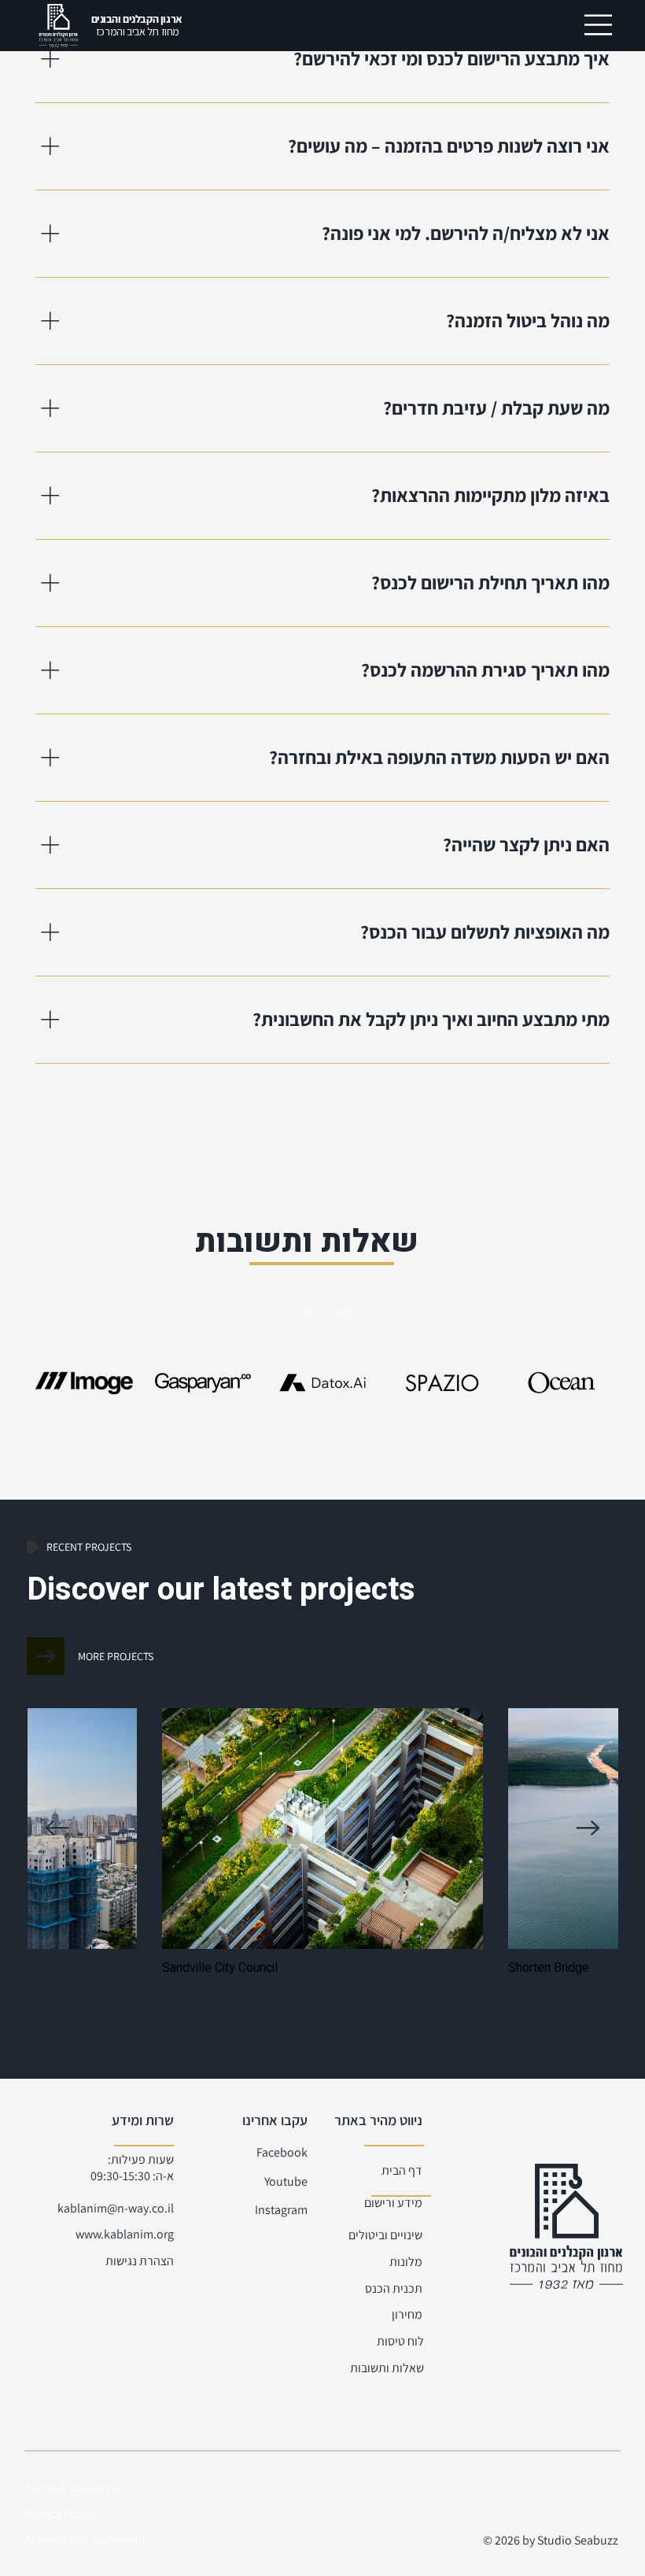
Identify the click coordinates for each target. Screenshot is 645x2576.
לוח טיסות (400, 2341)
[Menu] (599, 25)
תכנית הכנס (394, 2288)
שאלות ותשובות (387, 2368)
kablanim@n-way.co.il (116, 2208)
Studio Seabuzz (579, 2540)
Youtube (286, 2181)
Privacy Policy (60, 2513)
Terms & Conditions (76, 2487)
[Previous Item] (57, 1828)
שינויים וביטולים (385, 2235)
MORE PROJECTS (116, 1656)
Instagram (281, 2210)
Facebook (282, 2152)
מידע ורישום (393, 2203)
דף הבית (402, 2170)
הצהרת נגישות (140, 2261)
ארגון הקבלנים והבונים (137, 26)
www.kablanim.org (125, 2234)
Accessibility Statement (85, 2540)
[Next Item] (588, 1828)
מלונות (406, 2262)
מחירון (407, 2314)
